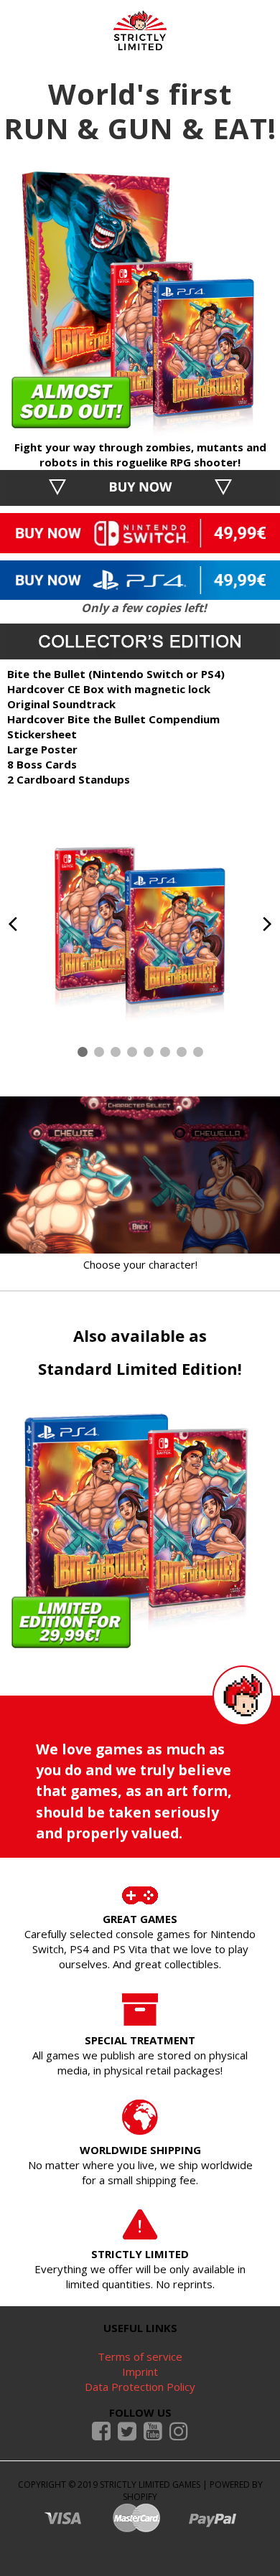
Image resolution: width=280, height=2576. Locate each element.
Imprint (140, 2371)
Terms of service (140, 2356)
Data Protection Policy (140, 2387)
